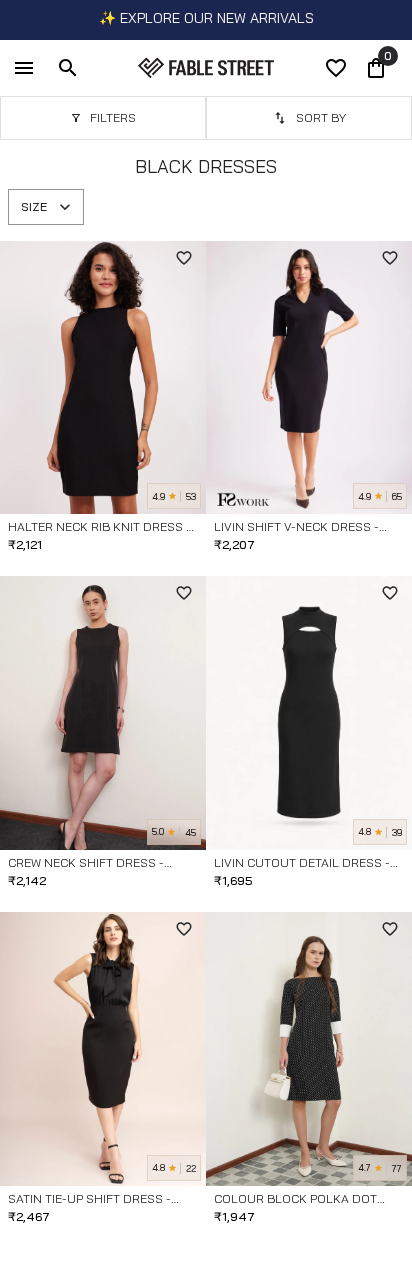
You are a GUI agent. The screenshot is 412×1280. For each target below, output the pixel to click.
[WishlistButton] (184, 258)
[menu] (24, 68)
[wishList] (336, 68)
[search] (68, 68)
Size (34, 206)
